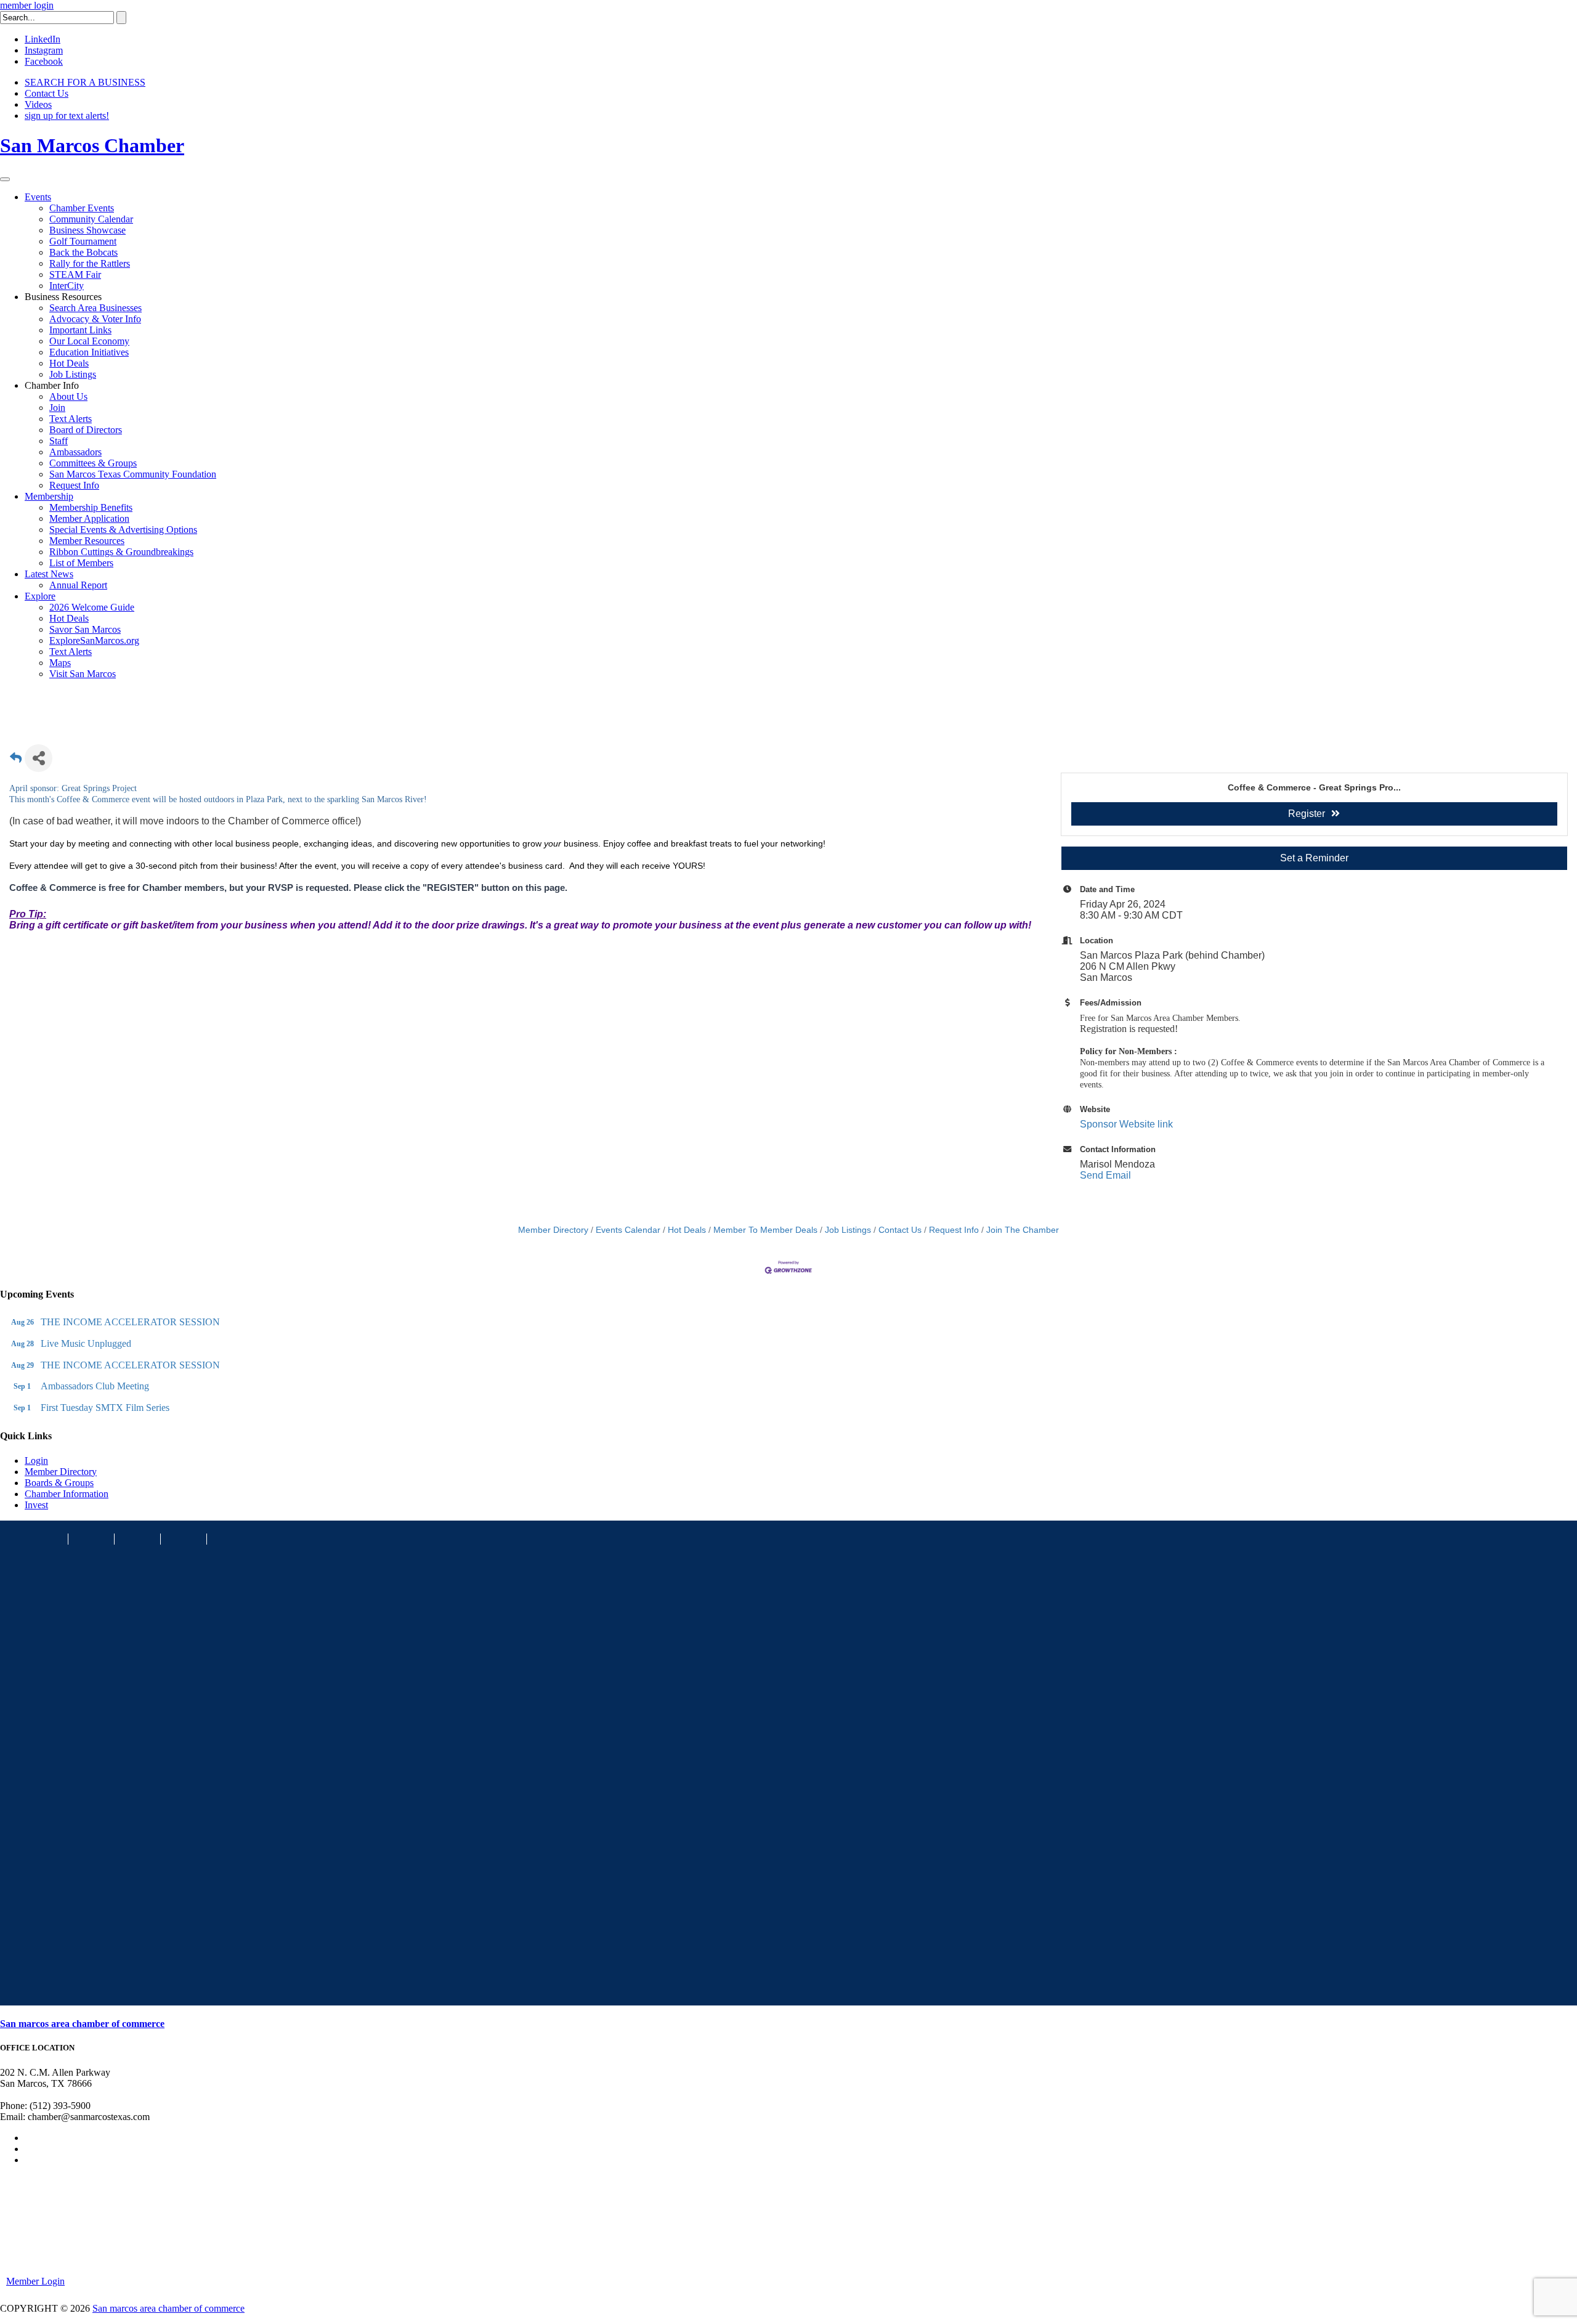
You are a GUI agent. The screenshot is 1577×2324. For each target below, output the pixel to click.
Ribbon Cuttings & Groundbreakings (121, 552)
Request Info (74, 485)
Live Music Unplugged (86, 1343)
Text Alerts (71, 419)
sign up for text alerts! (67, 116)
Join (57, 408)
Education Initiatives (89, 352)
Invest (36, 1505)
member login (27, 5)
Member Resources (87, 541)
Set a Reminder (1314, 858)
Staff (59, 441)
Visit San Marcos (83, 674)
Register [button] (1307, 814)
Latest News (49, 574)
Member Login (35, 2281)
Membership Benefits (91, 507)
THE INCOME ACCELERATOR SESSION (130, 1322)
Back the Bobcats (83, 252)
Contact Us (47, 93)
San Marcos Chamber (92, 145)
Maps (60, 663)
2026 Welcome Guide (92, 607)
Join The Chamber (1023, 1230)
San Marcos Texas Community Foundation (133, 474)
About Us (68, 396)
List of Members (81, 563)
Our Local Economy (89, 341)
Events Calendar (628, 1230)
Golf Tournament (83, 241)
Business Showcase (87, 230)
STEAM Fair (75, 274)
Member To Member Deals (765, 1230)
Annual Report (78, 585)
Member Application (89, 518)
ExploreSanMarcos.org (94, 640)
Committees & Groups (93, 463)
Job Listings (73, 374)
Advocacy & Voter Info (95, 319)
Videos (38, 104)
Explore (40, 596)
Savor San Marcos (85, 629)
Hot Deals (69, 363)
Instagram (44, 50)
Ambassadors (75, 452)
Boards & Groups (59, 1483)
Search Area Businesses (95, 308)
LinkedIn (43, 39)
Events (38, 197)
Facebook (44, 61)
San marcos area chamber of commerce (82, 2024)
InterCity (67, 286)
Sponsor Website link (1126, 1124)
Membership (49, 496)
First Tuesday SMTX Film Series (105, 1408)
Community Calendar (91, 219)
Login (36, 1461)
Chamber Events (82, 208)
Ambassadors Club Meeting (95, 1386)
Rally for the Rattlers (90, 263)
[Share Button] (39, 758)
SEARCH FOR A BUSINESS (85, 82)
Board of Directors (86, 430)
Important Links (80, 330)
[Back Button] (16, 762)
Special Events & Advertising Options (123, 530)
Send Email (1105, 1175)
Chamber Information (67, 1494)
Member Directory (553, 1230)
